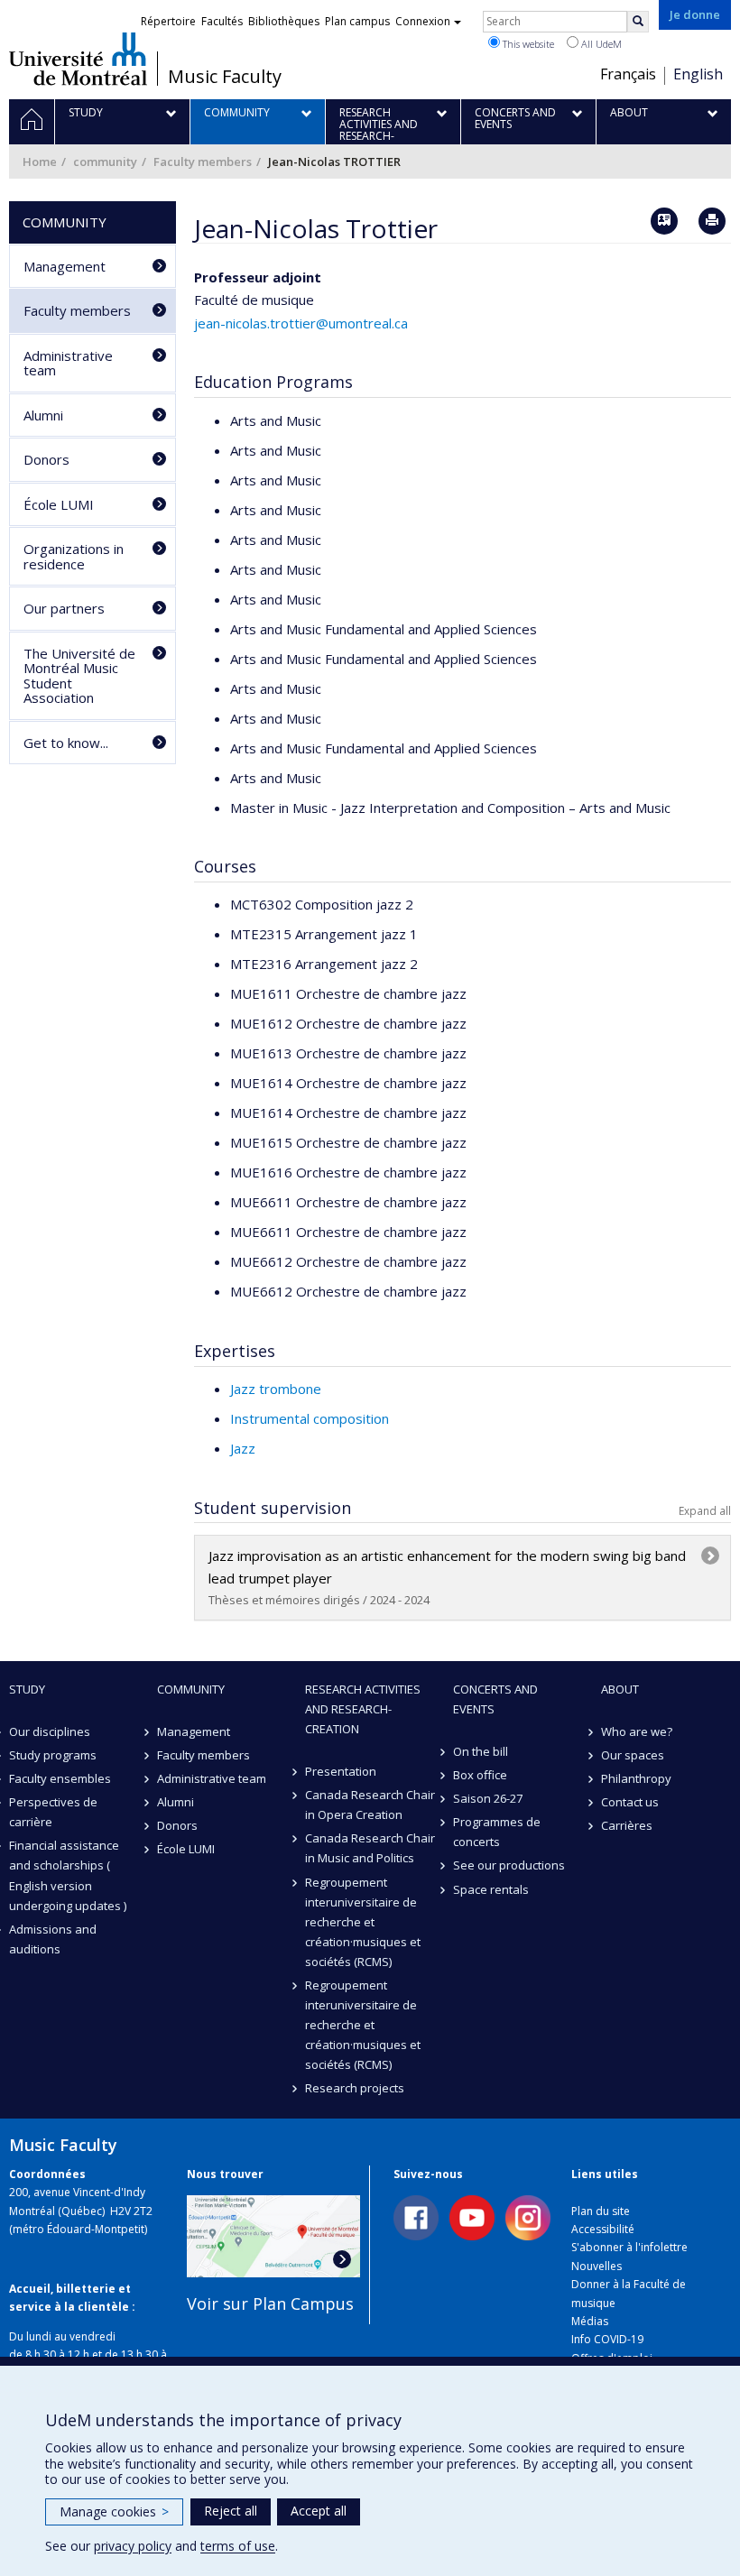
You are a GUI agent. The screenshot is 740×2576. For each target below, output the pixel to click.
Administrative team (68, 363)
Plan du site (601, 2211)
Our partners (64, 608)
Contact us (630, 1802)
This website (527, 44)
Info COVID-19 (607, 2339)
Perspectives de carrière (53, 1812)
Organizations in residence (74, 556)
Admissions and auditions (53, 1939)
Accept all (319, 2511)
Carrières (627, 1825)
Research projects (355, 2088)
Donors (46, 459)
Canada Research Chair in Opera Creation (370, 1805)
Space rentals (491, 1889)
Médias (590, 2321)
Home (40, 162)
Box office (480, 1775)
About (620, 1689)
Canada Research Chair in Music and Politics (370, 1848)
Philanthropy (636, 1778)
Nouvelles (597, 2266)
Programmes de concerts (497, 1832)
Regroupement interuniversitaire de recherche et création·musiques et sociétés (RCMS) (363, 1922)
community (105, 162)
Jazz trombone (276, 1389)
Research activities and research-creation (363, 1709)
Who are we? (637, 1731)
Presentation (341, 1771)
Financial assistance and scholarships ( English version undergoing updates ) (68, 1875)
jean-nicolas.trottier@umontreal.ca (301, 323)
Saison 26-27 (488, 1798)
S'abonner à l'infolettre (629, 2247)
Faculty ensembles (60, 1778)
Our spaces (633, 1755)
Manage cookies (114, 2511)
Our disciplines (50, 1731)
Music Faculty (225, 77)
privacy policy (133, 2546)
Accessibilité (603, 2229)
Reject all (231, 2511)
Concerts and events (495, 1699)
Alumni (43, 415)
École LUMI (59, 504)
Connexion (423, 21)
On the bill (481, 1751)
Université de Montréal (78, 59)
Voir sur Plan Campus (270, 2304)
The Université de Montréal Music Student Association (79, 676)
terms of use (238, 2546)
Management (65, 266)
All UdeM (600, 44)
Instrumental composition (310, 1418)
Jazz (243, 1448)
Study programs (53, 1755)
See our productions (509, 1865)
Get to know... (66, 743)
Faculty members (203, 162)
